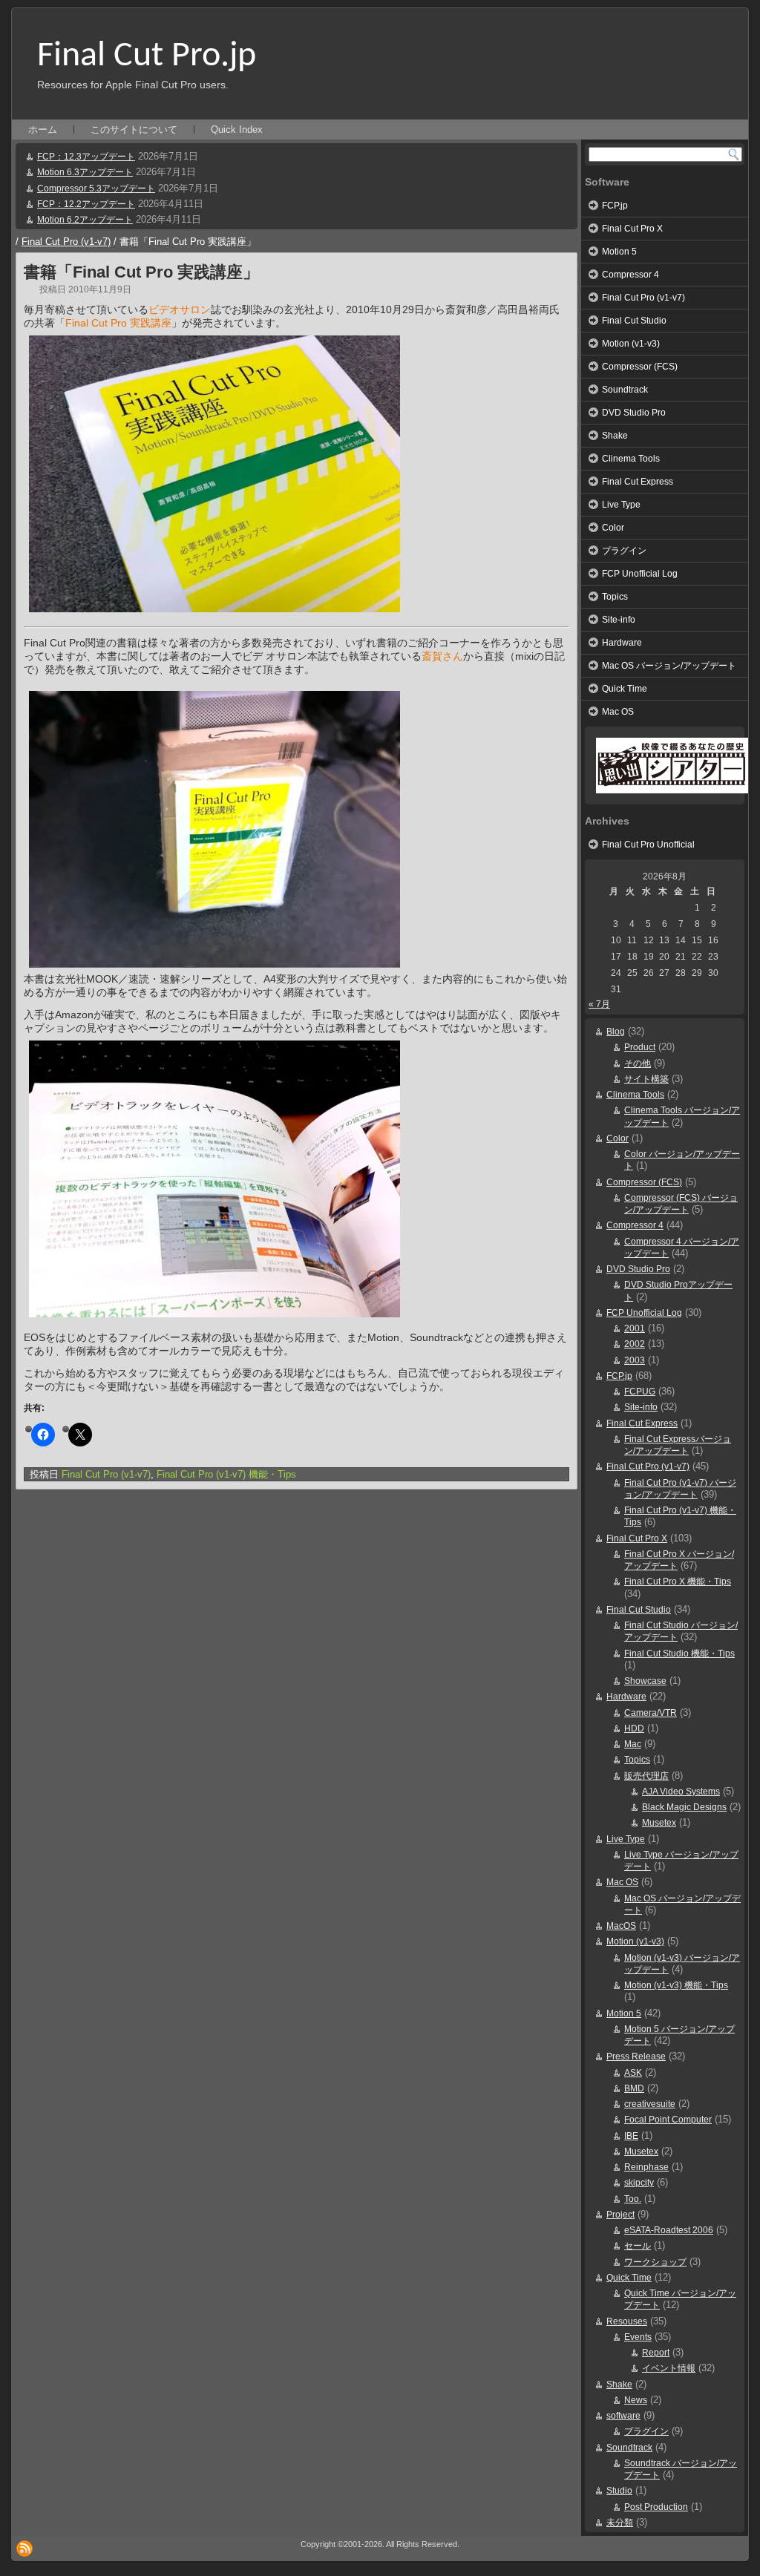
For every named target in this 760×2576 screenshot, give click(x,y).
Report (656, 2353)
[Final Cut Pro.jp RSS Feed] (24, 2549)
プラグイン (624, 551)
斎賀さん (442, 656)
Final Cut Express (638, 482)
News (636, 2400)
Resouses (627, 2321)
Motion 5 (619, 252)
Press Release (636, 2056)
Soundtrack (625, 390)
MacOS (621, 1926)
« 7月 (599, 1004)
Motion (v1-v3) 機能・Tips (676, 1985)
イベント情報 (669, 2368)
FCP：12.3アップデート (86, 157)
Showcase (645, 1681)
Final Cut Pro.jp (147, 56)
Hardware (622, 643)
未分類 (620, 2523)
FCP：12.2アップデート (86, 204)
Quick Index (237, 130)
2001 (635, 1328)
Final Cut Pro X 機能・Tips (678, 1582)
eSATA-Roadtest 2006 (669, 2230)
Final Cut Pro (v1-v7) (66, 242)
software (623, 2416)
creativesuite (650, 2104)
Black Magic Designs (684, 1807)
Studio (619, 2491)
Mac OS (618, 712)
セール (638, 2246)
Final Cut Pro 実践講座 (118, 323)
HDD (634, 1728)
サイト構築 (646, 1079)
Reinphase (646, 2167)
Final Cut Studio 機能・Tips (679, 1654)
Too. (633, 2199)
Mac (633, 1744)
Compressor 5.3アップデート (96, 189)
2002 (635, 1344)
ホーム (43, 130)
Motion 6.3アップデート (85, 172)
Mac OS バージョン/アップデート (669, 666)
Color (613, 528)
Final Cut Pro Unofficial (648, 845)
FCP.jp (615, 206)
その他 (638, 1063)
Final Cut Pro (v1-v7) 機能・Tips (226, 1474)
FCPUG (640, 1392)
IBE (631, 2136)
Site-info (619, 620)
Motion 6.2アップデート (85, 220)
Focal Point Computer (668, 2120)
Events (638, 2337)
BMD (634, 2088)
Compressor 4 (630, 275)
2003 (635, 1360)
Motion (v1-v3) (631, 344)
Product (640, 1047)
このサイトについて (134, 130)
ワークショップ (655, 2262)
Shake (615, 436)
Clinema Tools (631, 459)
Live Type (621, 505)
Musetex (659, 1823)
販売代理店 (646, 1776)
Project (620, 2215)
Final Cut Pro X (632, 229)
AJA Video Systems (681, 1792)
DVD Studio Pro (634, 413)
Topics (615, 597)
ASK (633, 2073)
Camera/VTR (651, 1713)
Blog (616, 1032)
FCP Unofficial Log (640, 574)
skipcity (639, 2183)
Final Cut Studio (634, 321)
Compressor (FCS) (640, 367)
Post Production (656, 2507)
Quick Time (625, 689)
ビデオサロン (180, 309)
